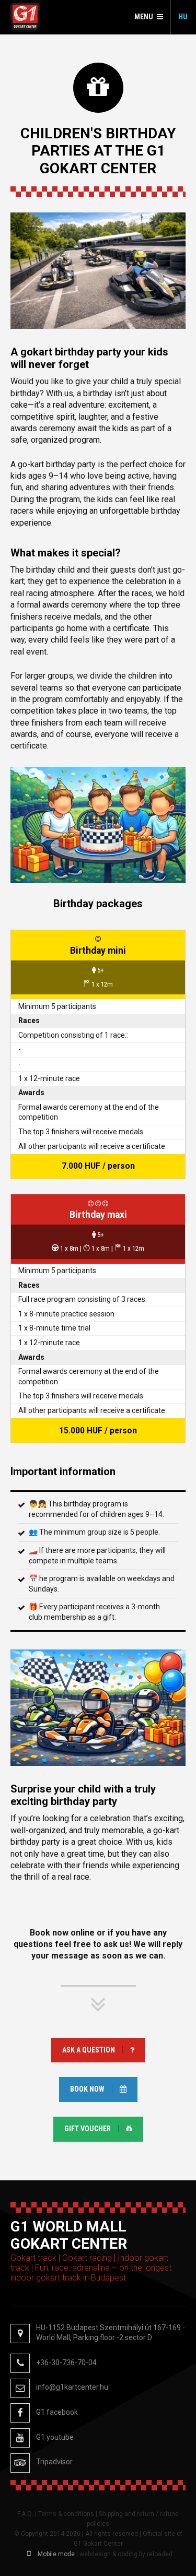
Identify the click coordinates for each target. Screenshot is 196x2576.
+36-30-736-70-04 (66, 2363)
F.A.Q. (25, 2514)
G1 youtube (55, 2437)
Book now (87, 2089)
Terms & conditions (66, 2514)
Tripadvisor (54, 2462)
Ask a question (89, 2050)
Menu (144, 17)
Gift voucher (88, 2129)
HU (183, 17)
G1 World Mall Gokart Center (25, 17)
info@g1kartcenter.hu (72, 2387)
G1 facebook (57, 2412)
